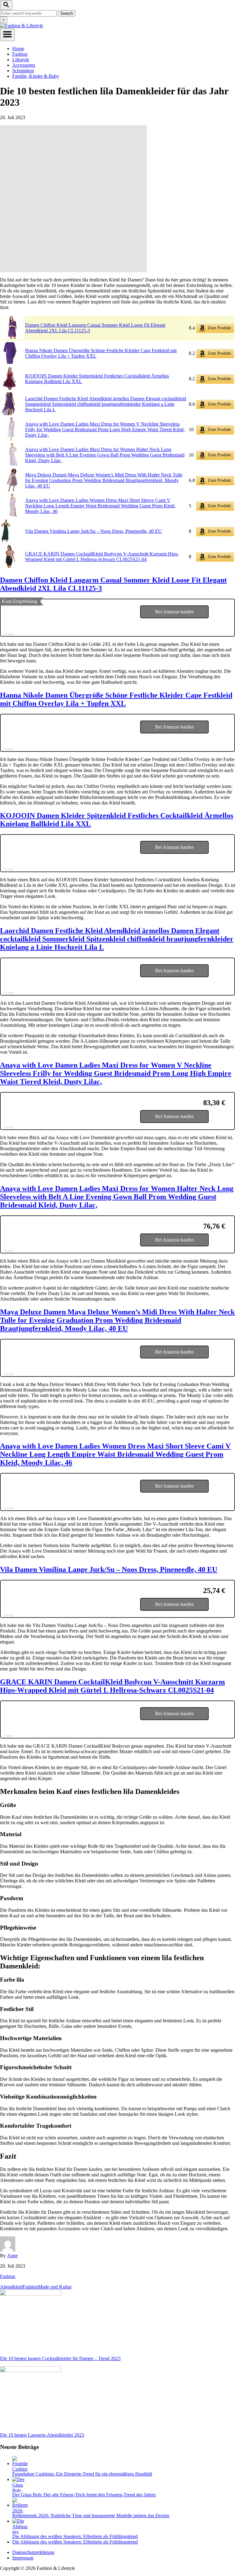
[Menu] (7, 35)
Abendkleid (11, 2287)
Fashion (8, 2276)
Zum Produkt (219, 328)
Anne (12, 2256)
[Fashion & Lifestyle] (22, 26)
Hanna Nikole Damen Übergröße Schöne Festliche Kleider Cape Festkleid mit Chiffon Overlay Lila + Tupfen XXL (116, 699)
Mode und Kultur (55, 2287)
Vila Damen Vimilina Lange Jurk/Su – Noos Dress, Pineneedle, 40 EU (93, 531)
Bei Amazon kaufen (174, 612)
